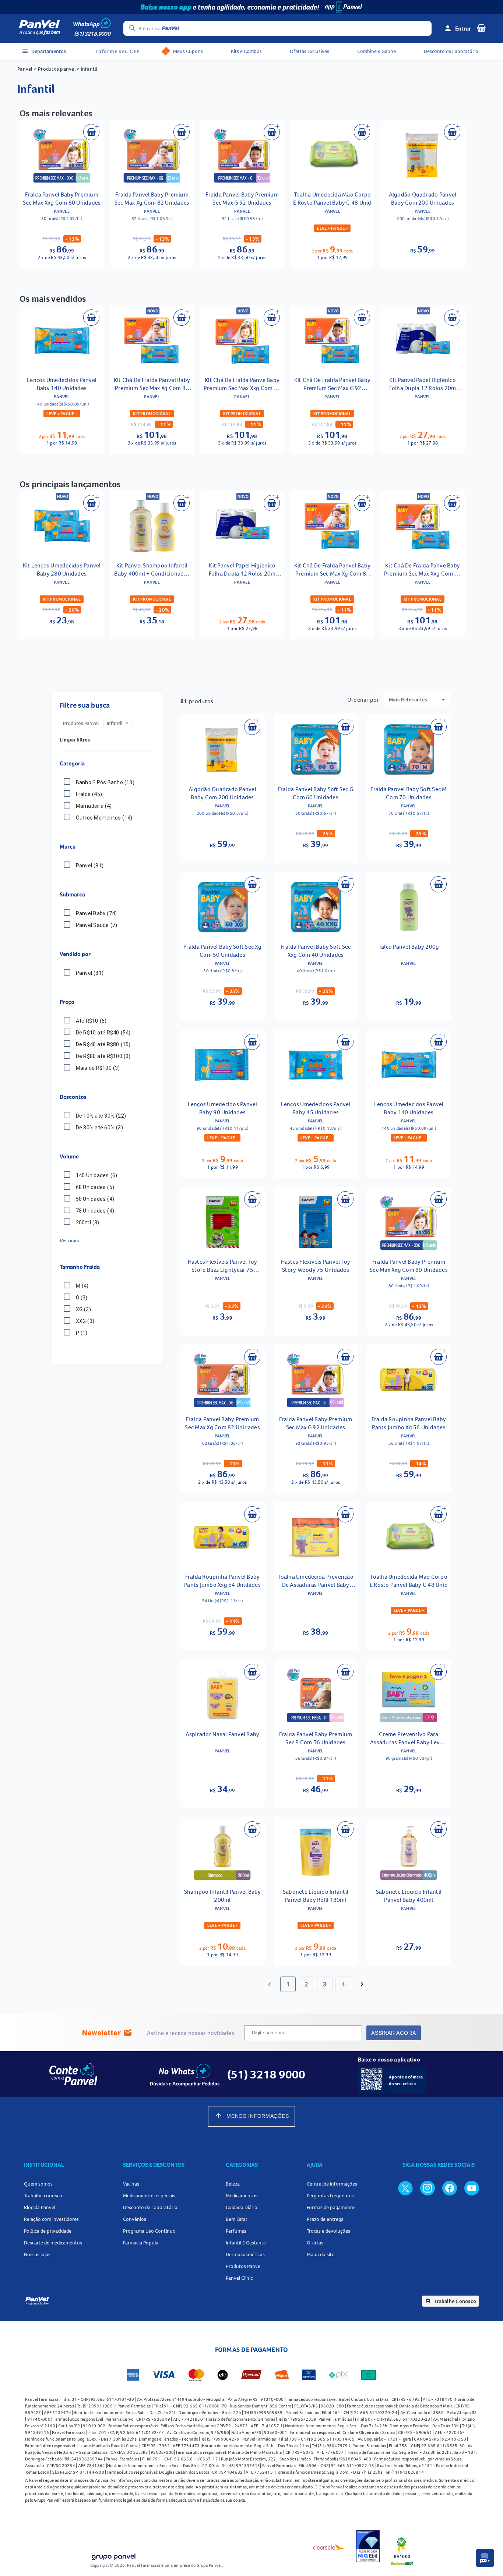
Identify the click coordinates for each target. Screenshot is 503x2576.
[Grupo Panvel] (113, 2557)
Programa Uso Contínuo (149, 2231)
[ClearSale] (329, 2547)
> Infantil (86, 69)
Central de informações (332, 2184)
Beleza (233, 2184)
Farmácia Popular (142, 2243)
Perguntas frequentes (330, 2195)
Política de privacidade (48, 2231)
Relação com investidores (51, 2219)
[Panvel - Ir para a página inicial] (39, 28)
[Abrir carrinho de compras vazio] (481, 28)
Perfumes (236, 2231)
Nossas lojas (37, 2254)
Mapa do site (321, 2254)
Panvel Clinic (239, 2278)
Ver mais (69, 1241)
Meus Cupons (188, 51)
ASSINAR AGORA (393, 2033)
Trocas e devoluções (328, 2231)
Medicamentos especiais (149, 2195)
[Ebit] (368, 2547)
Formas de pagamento (331, 2207)
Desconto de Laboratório (451, 51)
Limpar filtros (75, 740)
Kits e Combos (246, 51)
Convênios (135, 2219)
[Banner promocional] (251, 7)
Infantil (118, 723)
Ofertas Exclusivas (309, 51)
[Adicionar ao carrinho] (91, 132)
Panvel (25, 69)
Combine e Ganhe (377, 51)
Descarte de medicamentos (53, 2243)
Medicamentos (242, 2195)
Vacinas (131, 2184)
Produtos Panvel (244, 2266)
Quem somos (38, 2184)
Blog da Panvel (40, 2207)
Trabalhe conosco (43, 2195)
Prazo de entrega (325, 2219)
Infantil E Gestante (246, 2243)
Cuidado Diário (242, 2207)
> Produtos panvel (55, 69)
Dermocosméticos (245, 2254)
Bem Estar (237, 2219)
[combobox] (417, 700)
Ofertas (315, 2243)
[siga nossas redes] (405, 2188)
